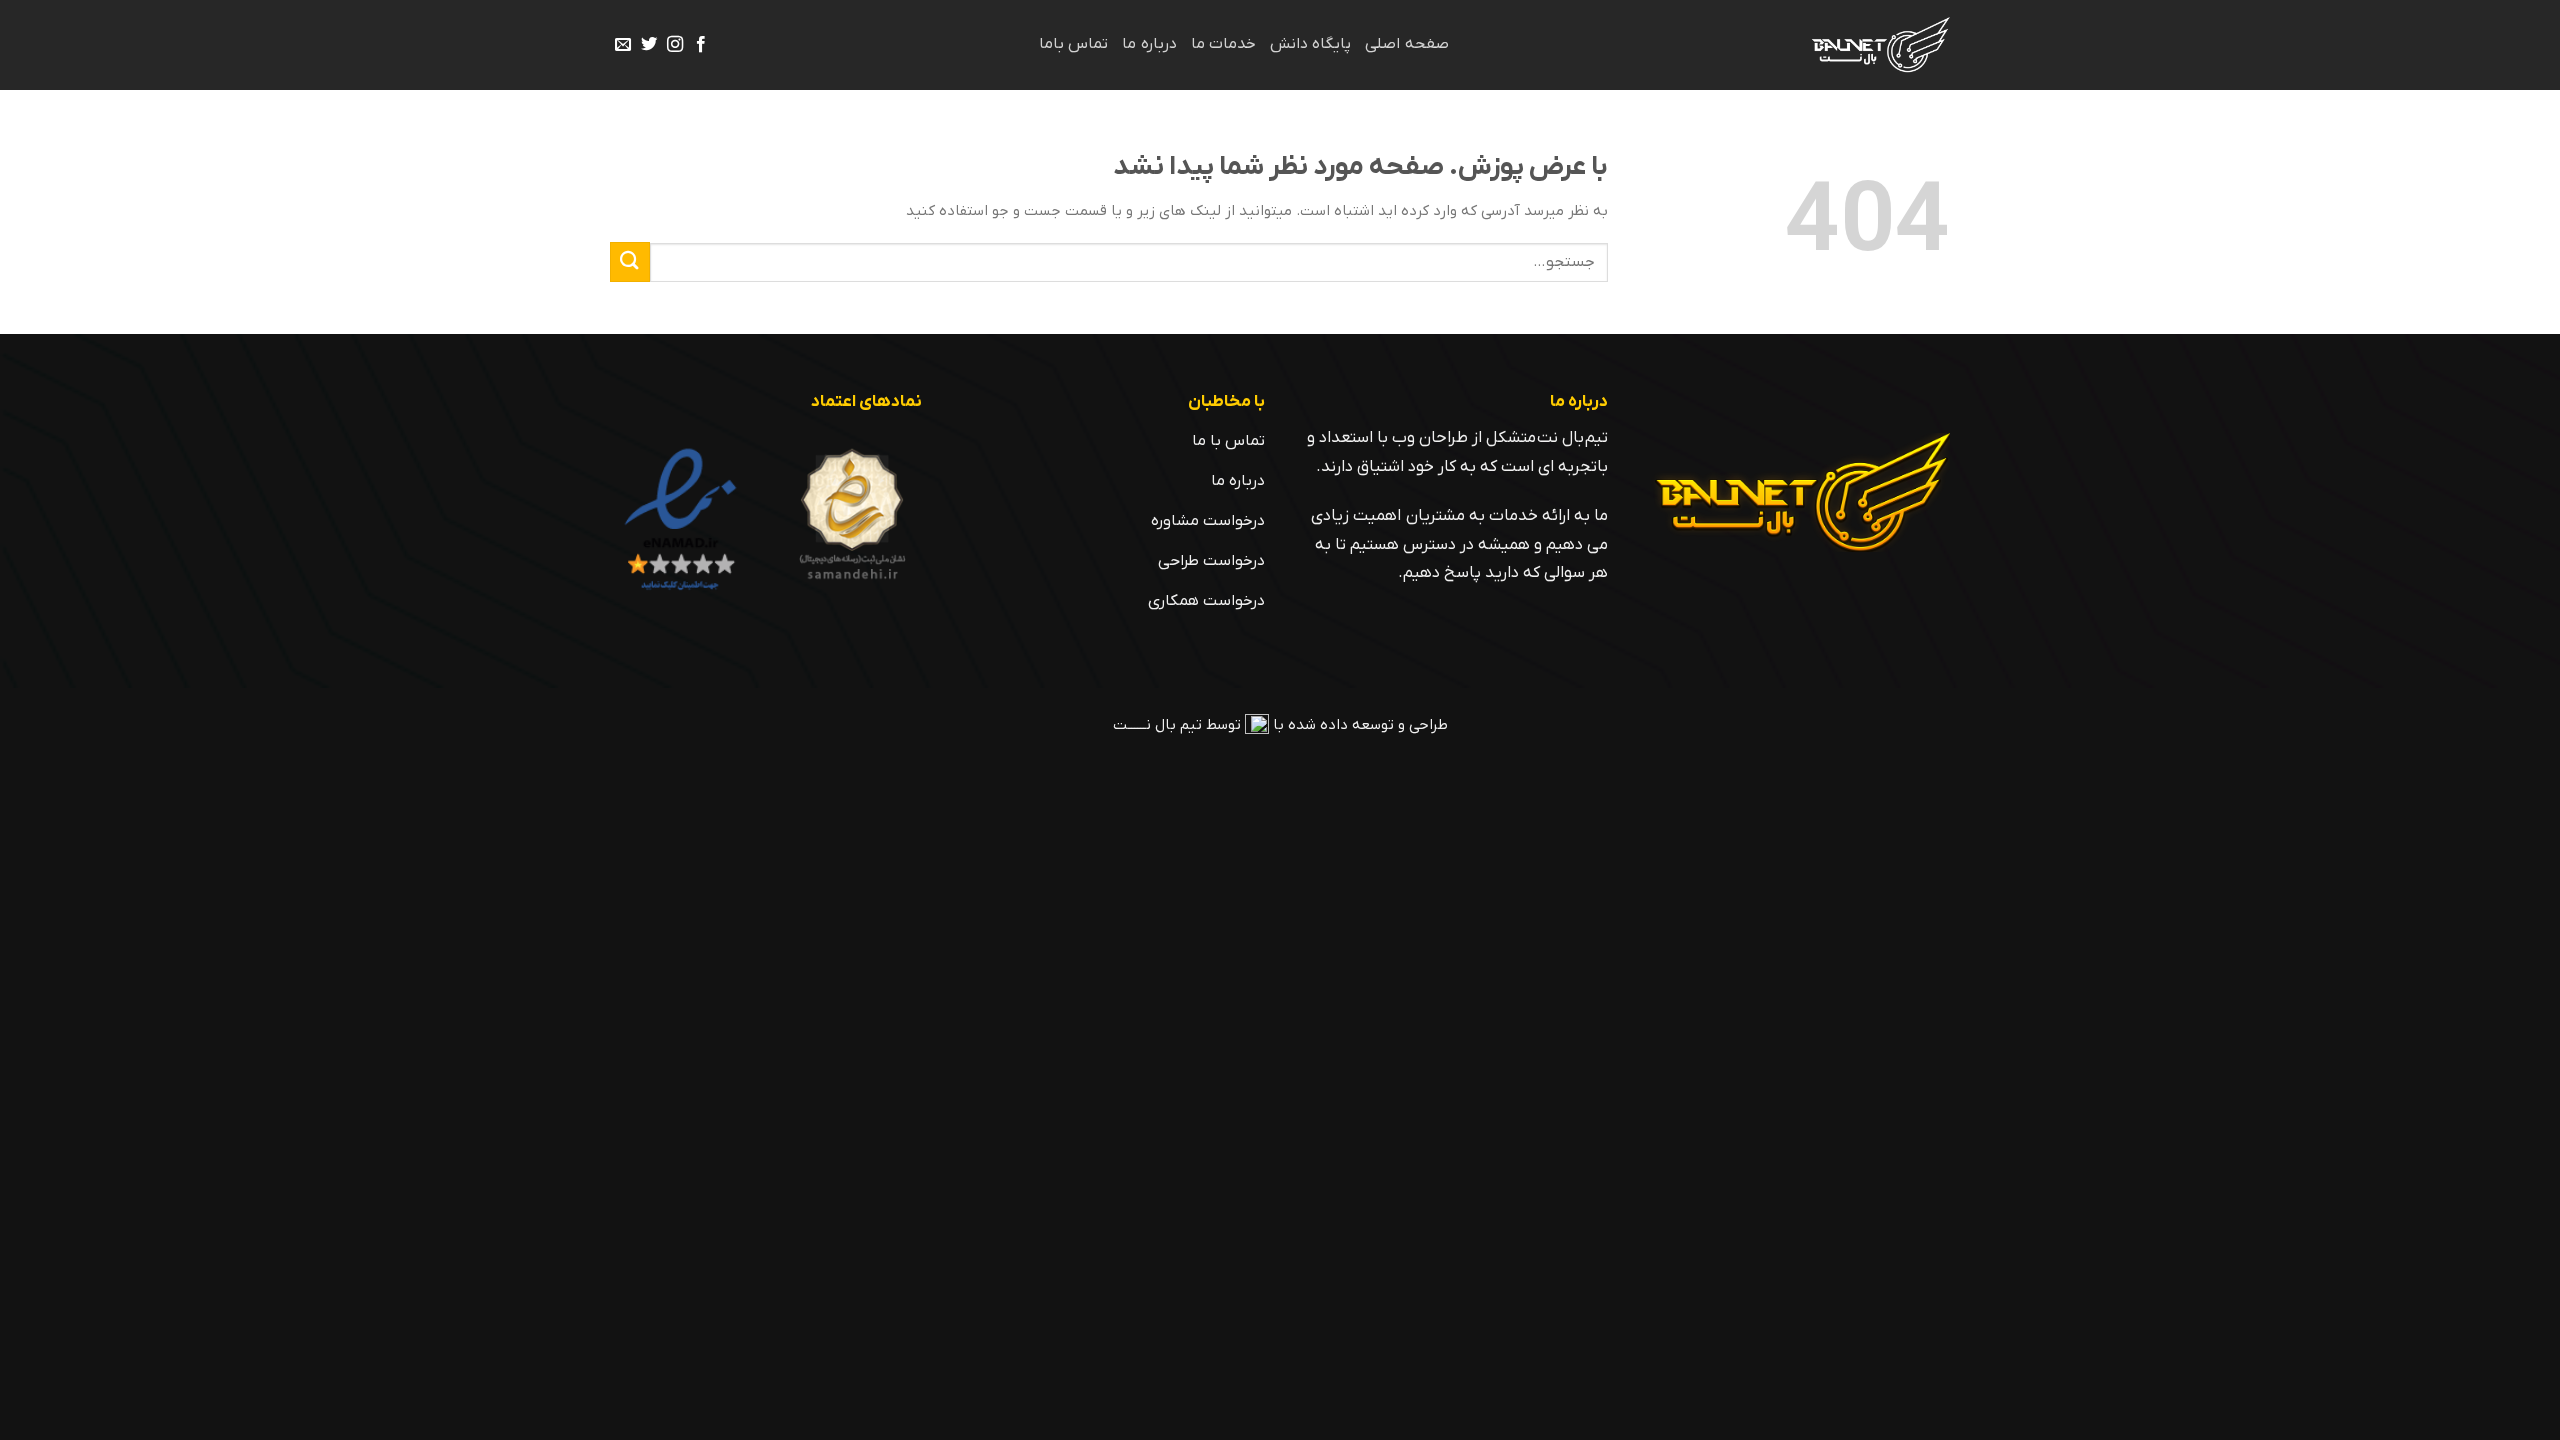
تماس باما (1073, 44)
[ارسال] (630, 261)
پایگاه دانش (1310, 44)
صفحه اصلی (1406, 44)
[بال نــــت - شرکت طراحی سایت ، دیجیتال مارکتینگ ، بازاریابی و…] (1876, 45)
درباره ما (1149, 44)
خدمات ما (1223, 44)
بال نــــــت (1144, 725)
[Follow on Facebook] (701, 45)
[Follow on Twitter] (649, 45)
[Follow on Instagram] (675, 45)
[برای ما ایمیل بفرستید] (623, 45)
